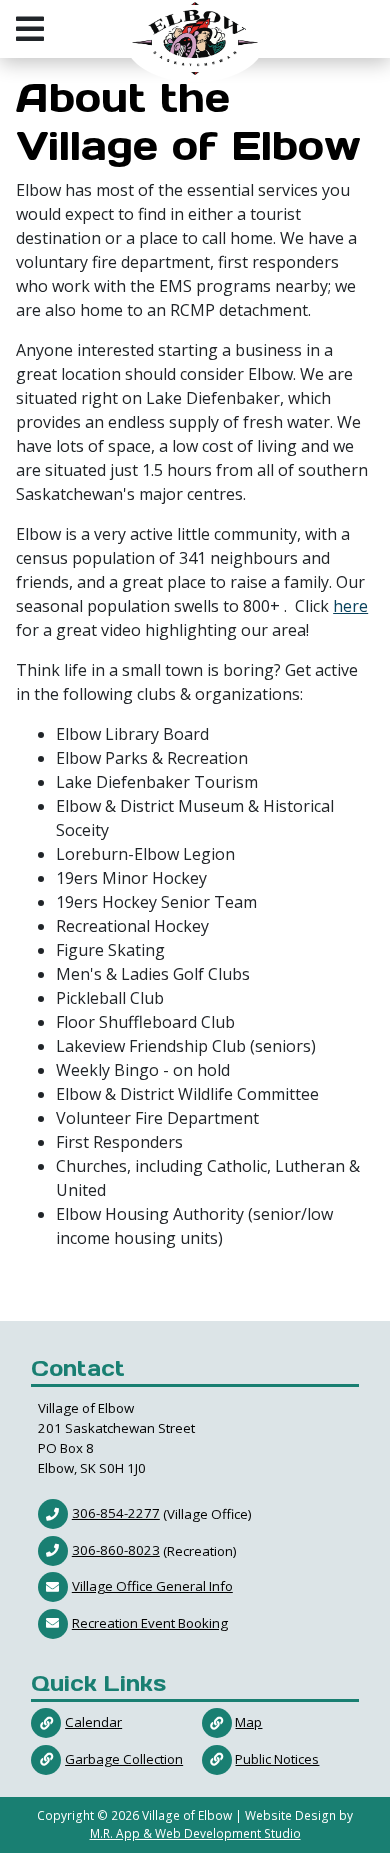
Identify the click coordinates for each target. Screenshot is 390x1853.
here (350, 606)
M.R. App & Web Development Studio (195, 1833)
